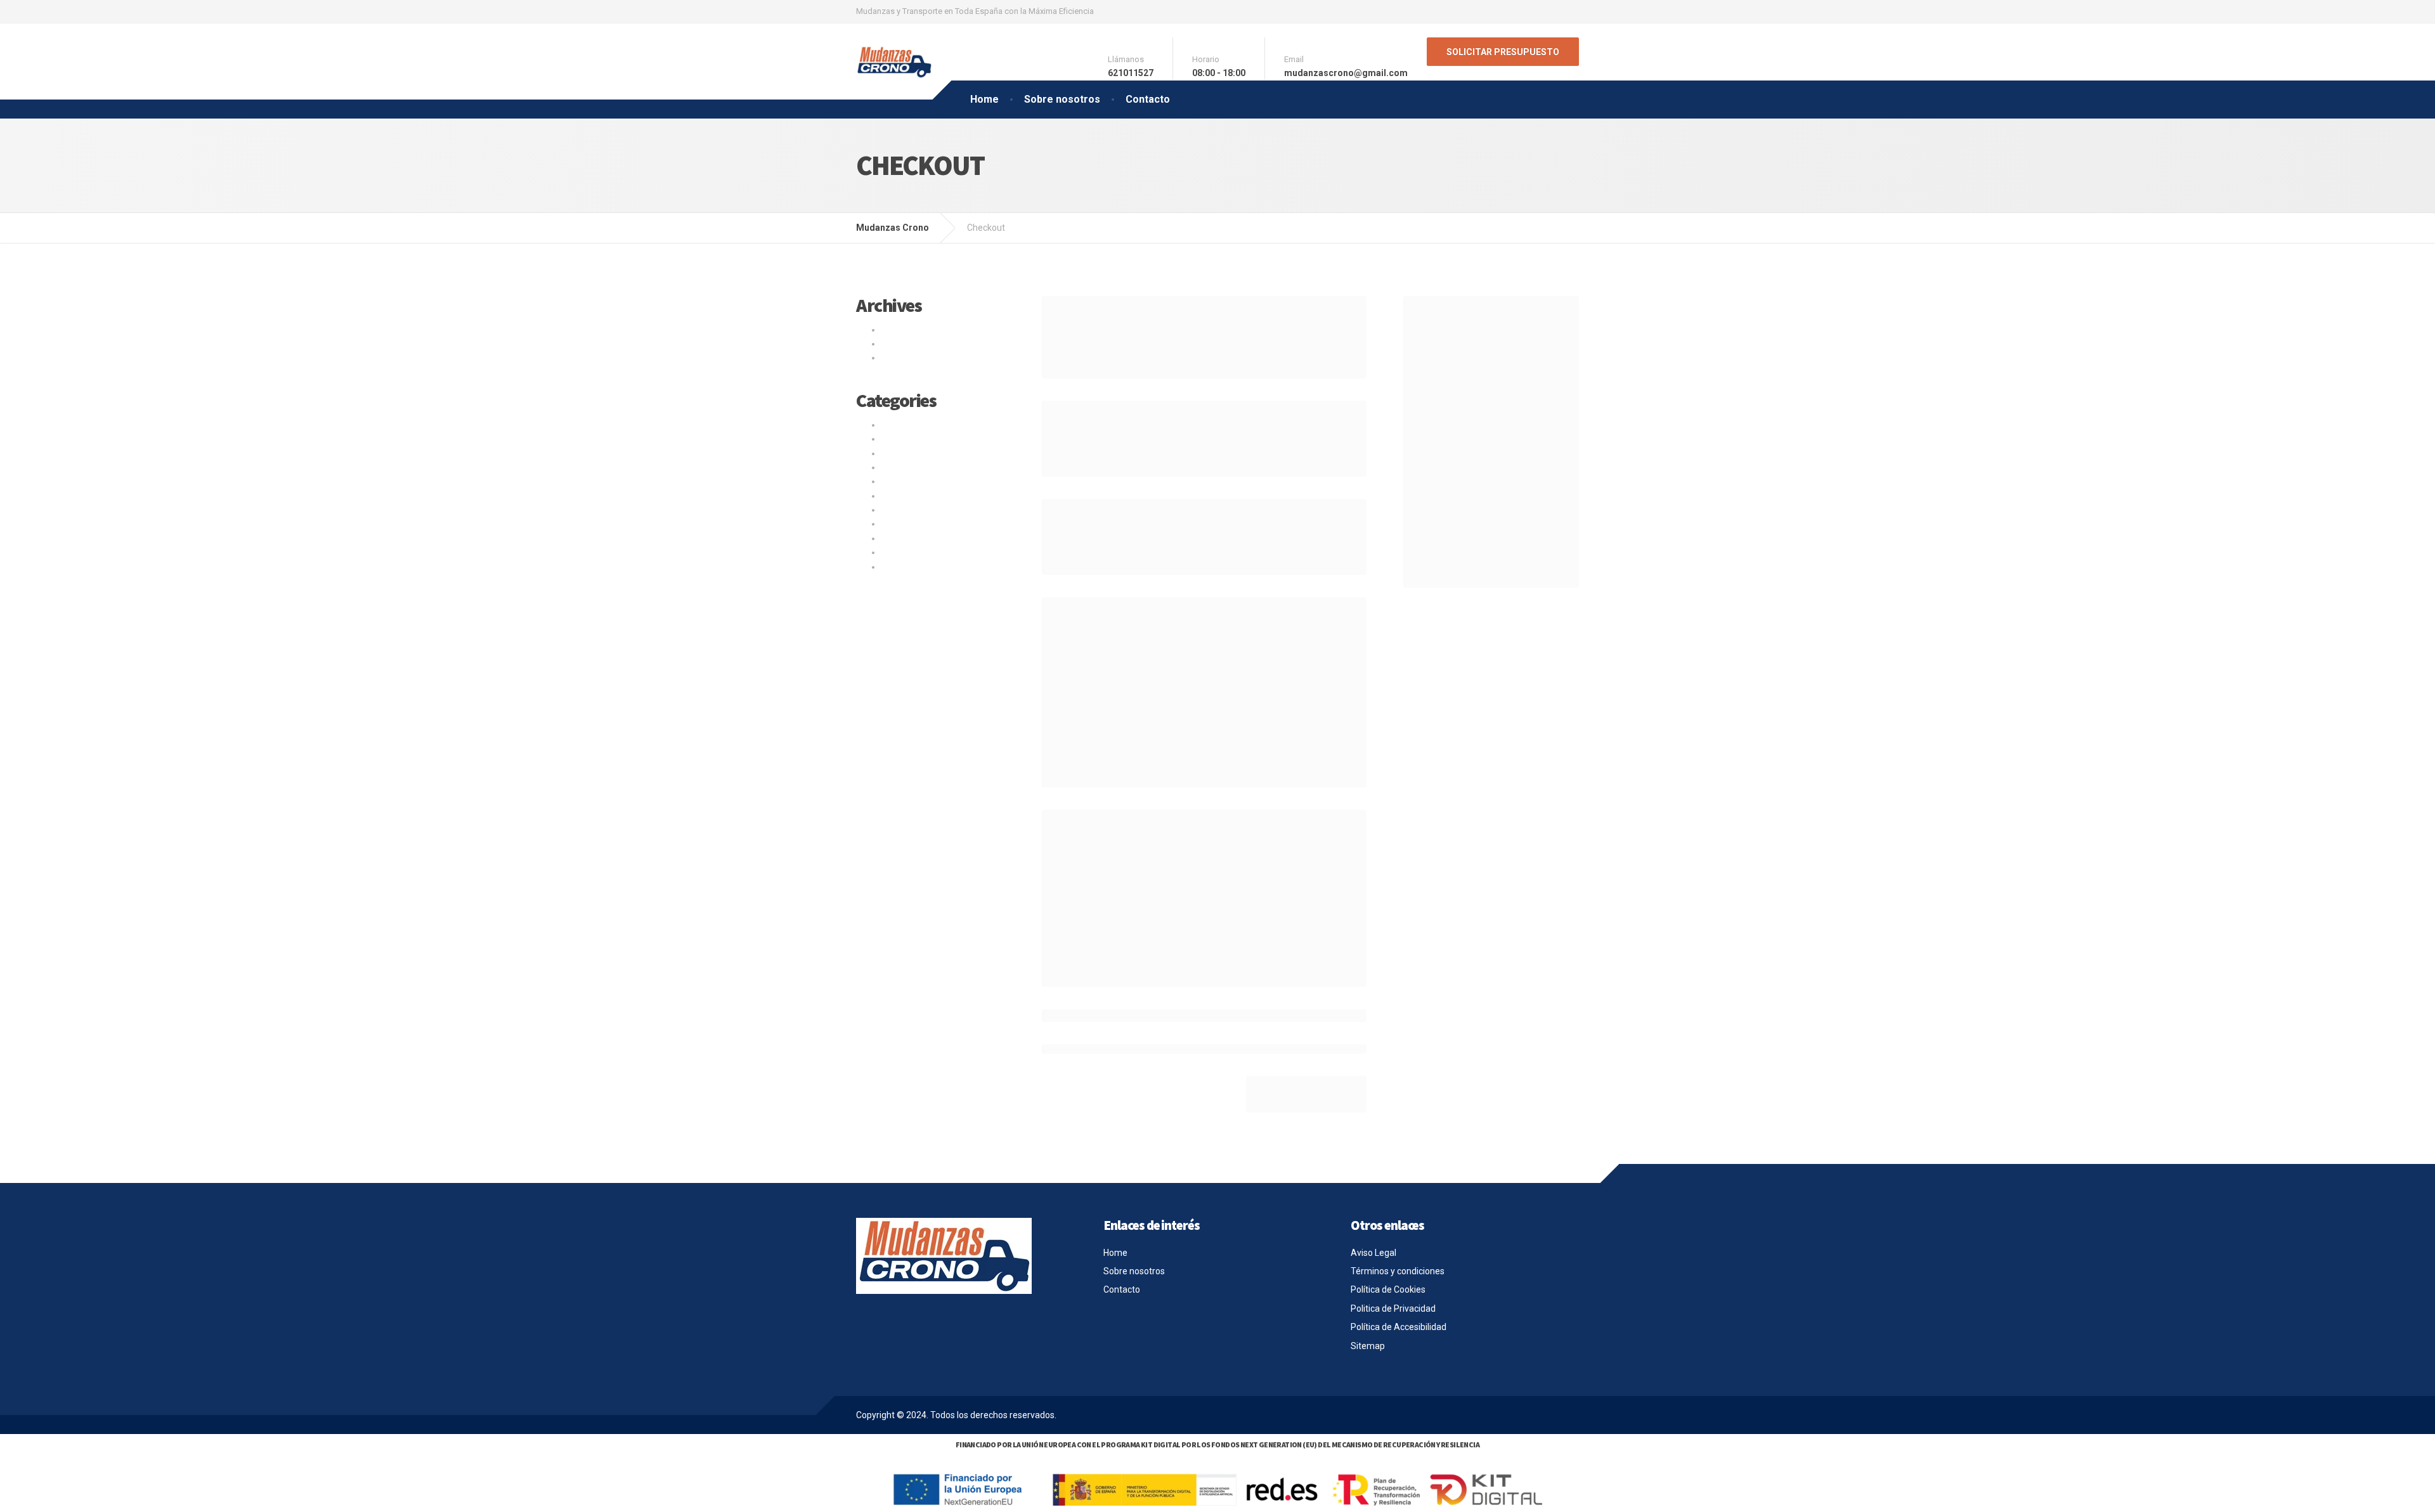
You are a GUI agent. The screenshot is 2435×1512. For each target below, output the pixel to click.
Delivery (897, 439)
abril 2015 (901, 358)
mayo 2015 (904, 344)
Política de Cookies (1388, 1289)
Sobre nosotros (1062, 99)
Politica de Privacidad (1393, 1308)
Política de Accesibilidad (1399, 1327)
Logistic (897, 467)
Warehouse (904, 567)
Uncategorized (911, 552)
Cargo (893, 425)
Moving (896, 481)
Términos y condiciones (1398, 1271)
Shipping (899, 496)
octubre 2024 (908, 330)
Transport (901, 524)
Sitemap (1368, 1346)
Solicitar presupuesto (1503, 52)
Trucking (899, 538)
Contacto (1148, 99)
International (907, 453)
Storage (898, 510)
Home (984, 99)
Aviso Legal (1373, 1253)
